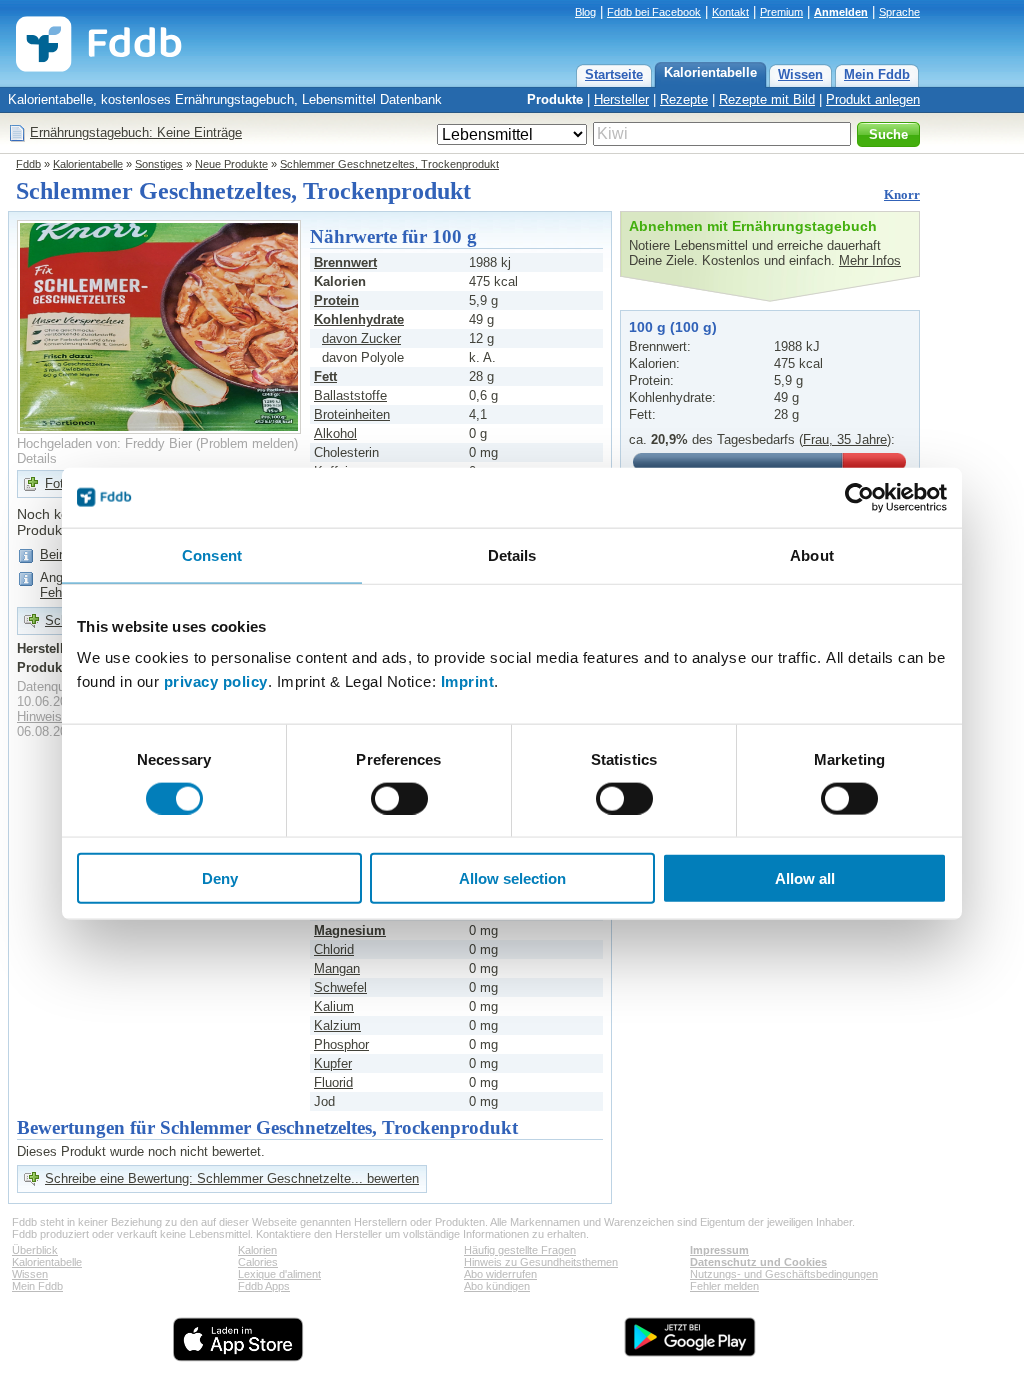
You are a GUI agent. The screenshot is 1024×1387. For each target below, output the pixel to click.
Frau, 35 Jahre (845, 439)
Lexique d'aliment (279, 1274)
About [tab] (812, 554)
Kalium (334, 1006)
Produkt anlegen (873, 99)
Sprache (899, 12)
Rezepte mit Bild (767, 99)
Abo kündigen (497, 1286)
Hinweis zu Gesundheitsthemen (541, 1262)
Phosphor (341, 1044)
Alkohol (335, 433)
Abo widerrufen (500, 1274)
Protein (336, 300)
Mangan (337, 968)
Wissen (800, 74)
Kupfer (333, 1063)
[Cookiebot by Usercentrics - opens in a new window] (859, 497)
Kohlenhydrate (359, 319)
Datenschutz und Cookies (758, 1262)
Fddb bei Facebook (654, 12)
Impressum (719, 1250)
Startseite (614, 74)
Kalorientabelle (710, 72)
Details (37, 458)
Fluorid (333, 1082)
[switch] (399, 798)
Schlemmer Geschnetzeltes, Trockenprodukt (389, 164)
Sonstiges (159, 164)
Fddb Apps (264, 1286)
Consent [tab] (212, 554)
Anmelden (841, 12)
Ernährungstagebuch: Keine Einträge (136, 132)
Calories (258, 1262)
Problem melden (247, 443)
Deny (220, 878)
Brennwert (345, 262)
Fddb (28, 164)
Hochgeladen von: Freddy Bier (104, 443)
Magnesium (350, 930)
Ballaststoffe (350, 395)
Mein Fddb (877, 74)
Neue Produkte (231, 164)
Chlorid (334, 949)
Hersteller (621, 99)
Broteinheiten (352, 414)
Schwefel (340, 987)
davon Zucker (361, 338)
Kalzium (337, 1025)
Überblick (35, 1250)
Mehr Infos (870, 260)
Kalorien (257, 1250)
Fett (325, 376)
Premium (781, 12)
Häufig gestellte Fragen (520, 1250)
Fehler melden (724, 1286)
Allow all (805, 878)
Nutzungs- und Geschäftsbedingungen (784, 1274)
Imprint (468, 681)
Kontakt (730, 12)
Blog (585, 12)
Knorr (902, 194)
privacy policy (216, 681)
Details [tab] (512, 554)
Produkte (555, 99)
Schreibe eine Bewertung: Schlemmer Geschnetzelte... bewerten (232, 1178)
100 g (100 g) (673, 327)
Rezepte (684, 99)
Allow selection (512, 878)
